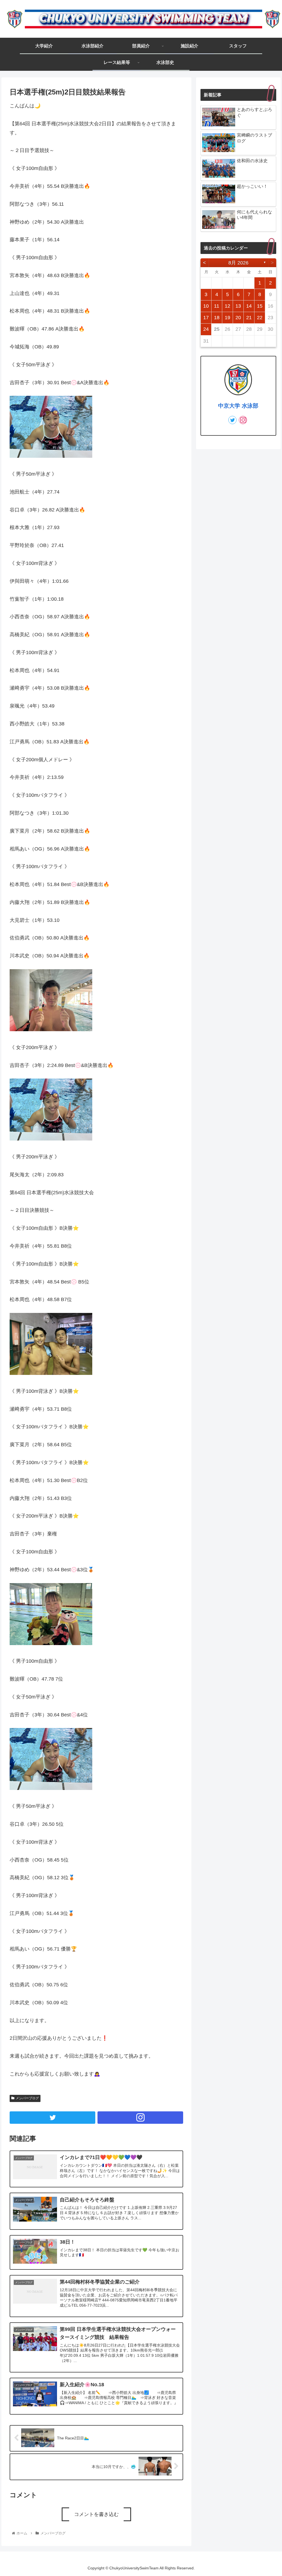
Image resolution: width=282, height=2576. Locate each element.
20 (238, 318)
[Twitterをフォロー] (52, 2118)
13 (238, 306)
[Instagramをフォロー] (140, 2118)
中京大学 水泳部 (238, 406)
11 (217, 306)
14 (249, 306)
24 (206, 329)
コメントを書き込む (96, 2514)
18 (217, 318)
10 (206, 306)
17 (206, 318)
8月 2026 (238, 263)
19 (227, 318)
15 (260, 306)
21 (249, 318)
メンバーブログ (27, 2098)
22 (260, 318)
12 (227, 306)
